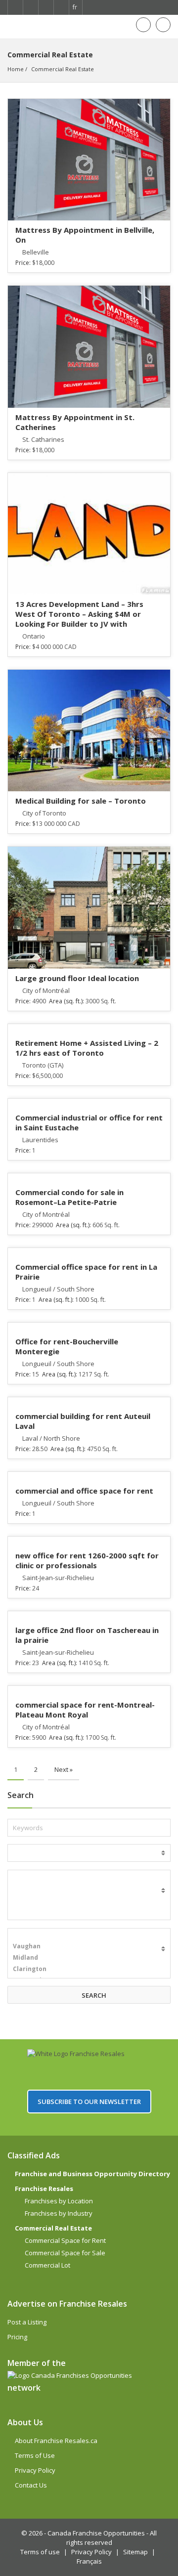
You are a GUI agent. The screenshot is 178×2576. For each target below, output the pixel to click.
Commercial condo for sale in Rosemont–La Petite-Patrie (69, 1197)
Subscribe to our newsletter (89, 2102)
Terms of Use (35, 2455)
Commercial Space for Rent (65, 2240)
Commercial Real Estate (63, 69)
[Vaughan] (89, 1946)
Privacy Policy (35, 2470)
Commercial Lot (47, 2265)
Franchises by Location (59, 2201)
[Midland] (89, 1957)
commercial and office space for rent (84, 1491)
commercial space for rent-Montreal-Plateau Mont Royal (85, 1710)
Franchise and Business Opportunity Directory (92, 2174)
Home (16, 69)
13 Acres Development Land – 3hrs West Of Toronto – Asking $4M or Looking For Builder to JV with (79, 614)
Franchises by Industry (59, 2213)
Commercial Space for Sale (65, 2253)
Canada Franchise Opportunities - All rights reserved (102, 2538)
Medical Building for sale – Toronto (81, 801)
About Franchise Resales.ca (56, 2441)
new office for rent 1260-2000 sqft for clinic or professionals (87, 1560)
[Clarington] (89, 1969)
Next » (64, 1769)
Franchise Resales (44, 2189)
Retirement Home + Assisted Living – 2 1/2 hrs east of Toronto (87, 1048)
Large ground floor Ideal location (77, 978)
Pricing (17, 2337)
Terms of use (40, 2552)
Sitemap (135, 2552)
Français (89, 2561)
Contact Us (31, 2485)
